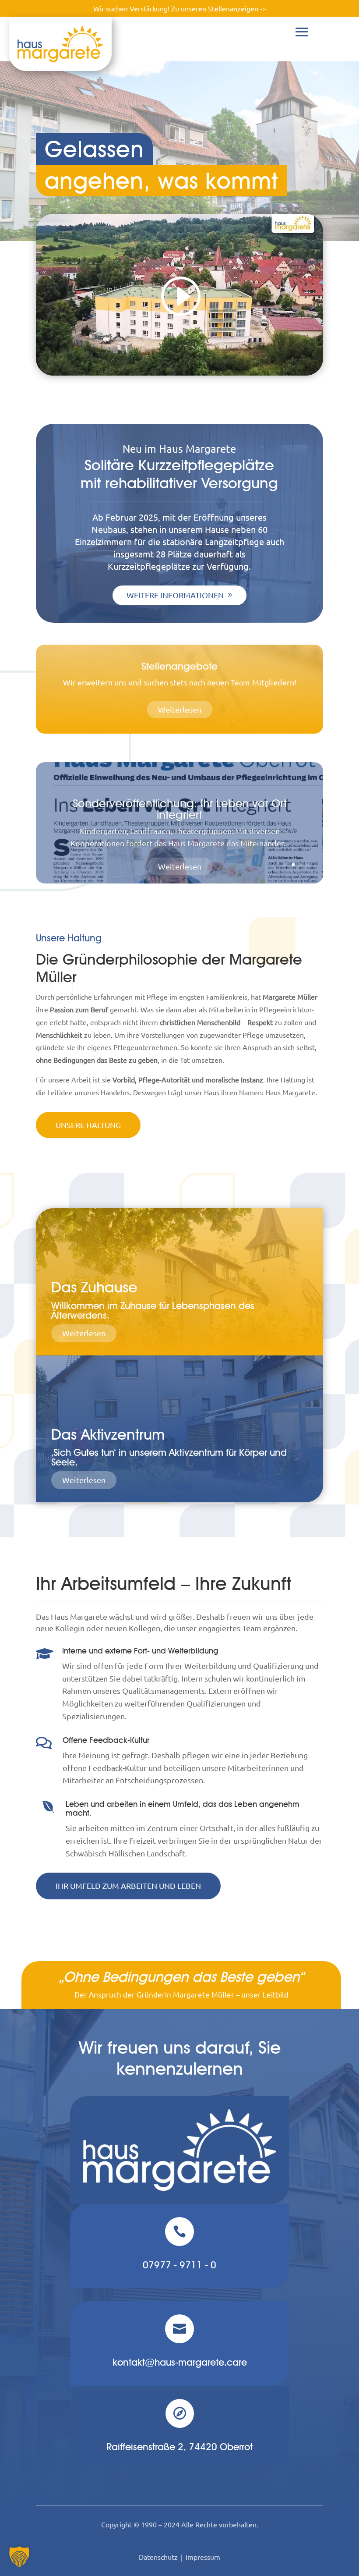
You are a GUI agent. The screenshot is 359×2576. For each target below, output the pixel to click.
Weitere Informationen (175, 595)
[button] (19, 2557)
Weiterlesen (180, 709)
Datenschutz (158, 2557)
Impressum (203, 2557)
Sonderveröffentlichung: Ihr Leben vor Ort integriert (180, 808)
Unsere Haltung (88, 1125)
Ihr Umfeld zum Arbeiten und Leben (128, 1886)
